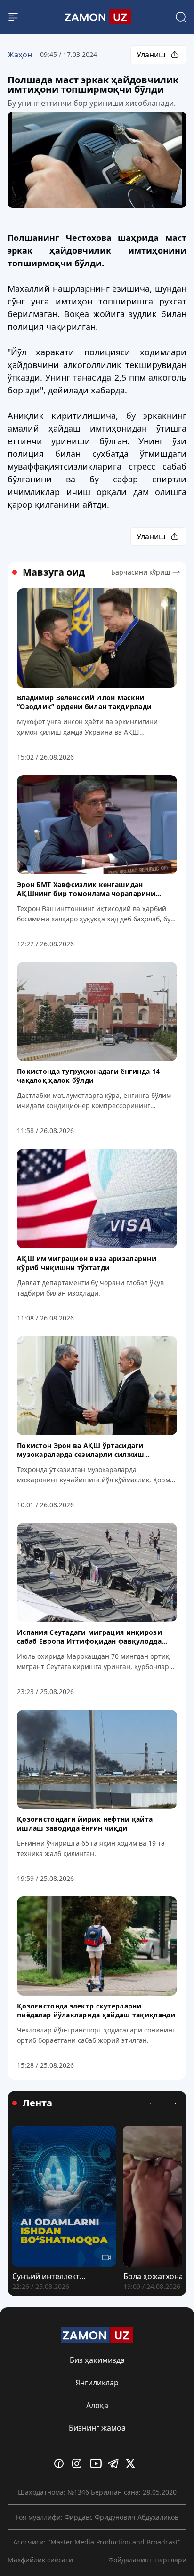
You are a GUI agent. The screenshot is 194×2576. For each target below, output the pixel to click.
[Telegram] (115, 2464)
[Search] (181, 17)
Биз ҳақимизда (97, 2360)
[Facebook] (61, 2464)
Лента (37, 2103)
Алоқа (97, 2405)
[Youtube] (97, 2464)
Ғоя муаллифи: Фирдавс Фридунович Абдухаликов (97, 2517)
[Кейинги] (174, 2103)
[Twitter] (133, 2464)
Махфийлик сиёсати (40, 2560)
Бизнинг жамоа (97, 2428)
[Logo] (97, 17)
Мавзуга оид (54, 572)
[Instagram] (79, 2464)
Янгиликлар (97, 2383)
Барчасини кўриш (141, 572)
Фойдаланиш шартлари (147, 2560)
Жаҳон (20, 55)
